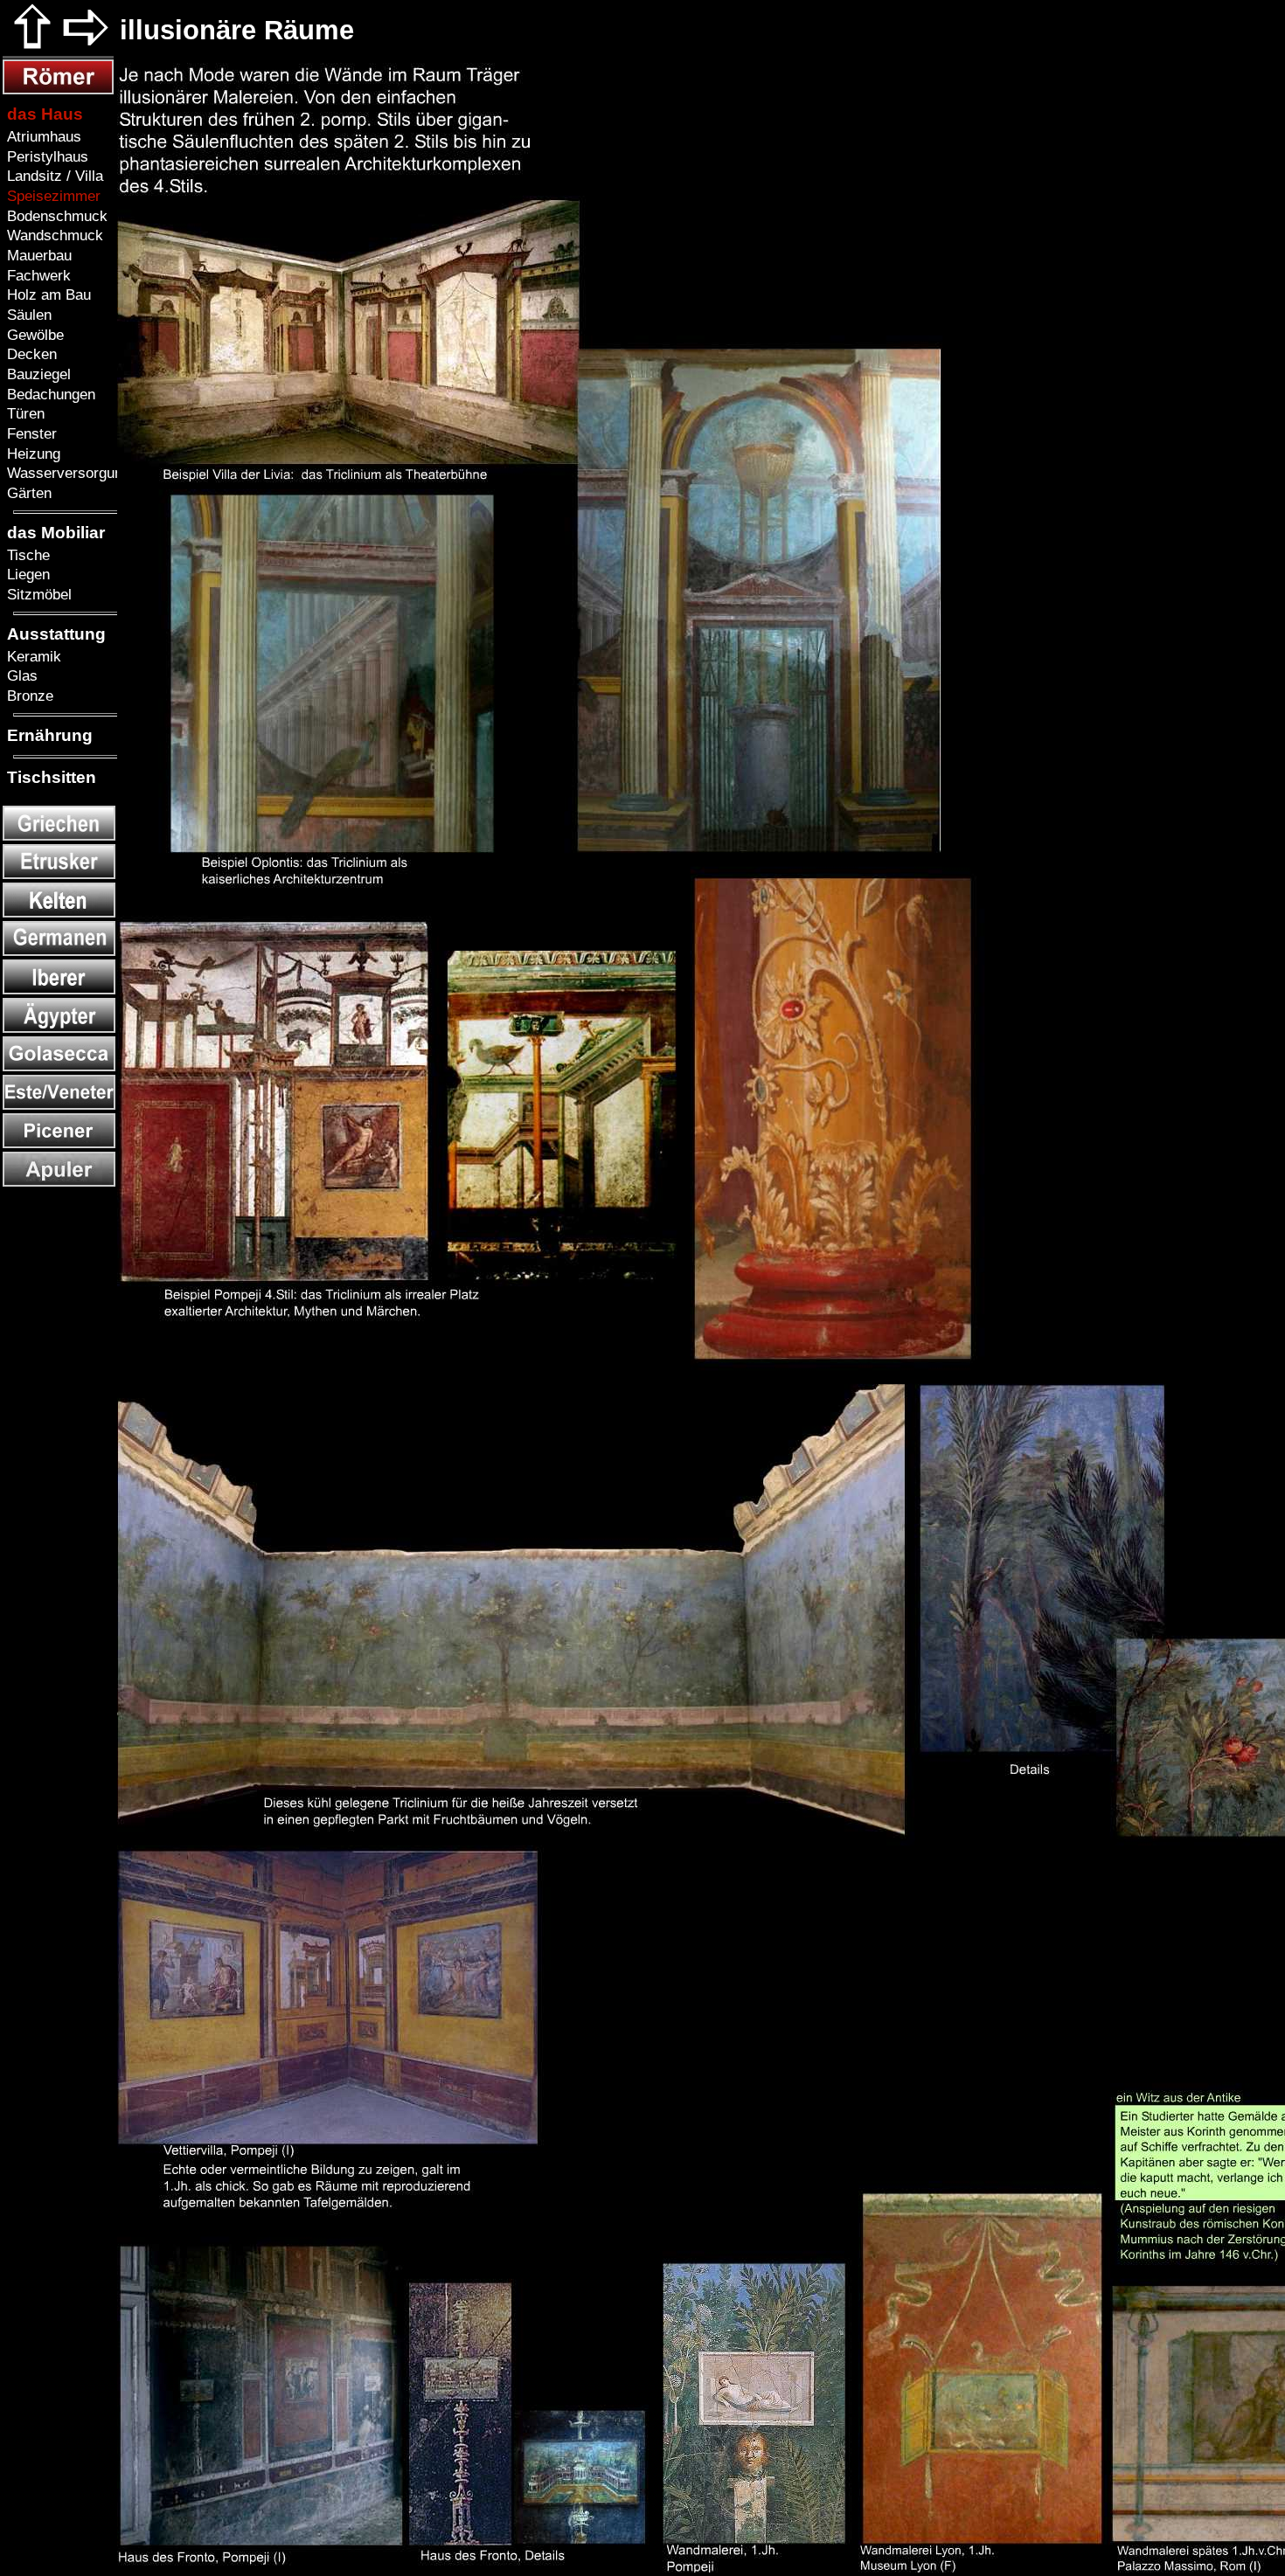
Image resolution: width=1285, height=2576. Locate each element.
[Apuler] (59, 1182)
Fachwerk (37, 275)
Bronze (28, 696)
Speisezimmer (52, 196)
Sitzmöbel (37, 594)
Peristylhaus (45, 156)
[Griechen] (59, 836)
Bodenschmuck (55, 216)
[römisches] (58, 90)
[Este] (59, 1105)
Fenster (30, 433)
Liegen (26, 574)
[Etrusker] (59, 874)
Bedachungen (49, 394)
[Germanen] (59, 951)
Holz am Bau (47, 294)
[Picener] (59, 1143)
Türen (24, 413)
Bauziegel (37, 374)
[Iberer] (59, 990)
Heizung (31, 454)
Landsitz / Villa (53, 176)
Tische (26, 555)
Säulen (27, 315)
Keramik (32, 656)
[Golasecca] (59, 1066)
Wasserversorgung (66, 473)
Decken (30, 354)
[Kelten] (59, 913)
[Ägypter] (59, 1028)
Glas (20, 675)
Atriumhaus (42, 136)
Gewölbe (33, 335)
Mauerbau (37, 255)
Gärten (27, 493)
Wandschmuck (53, 235)
